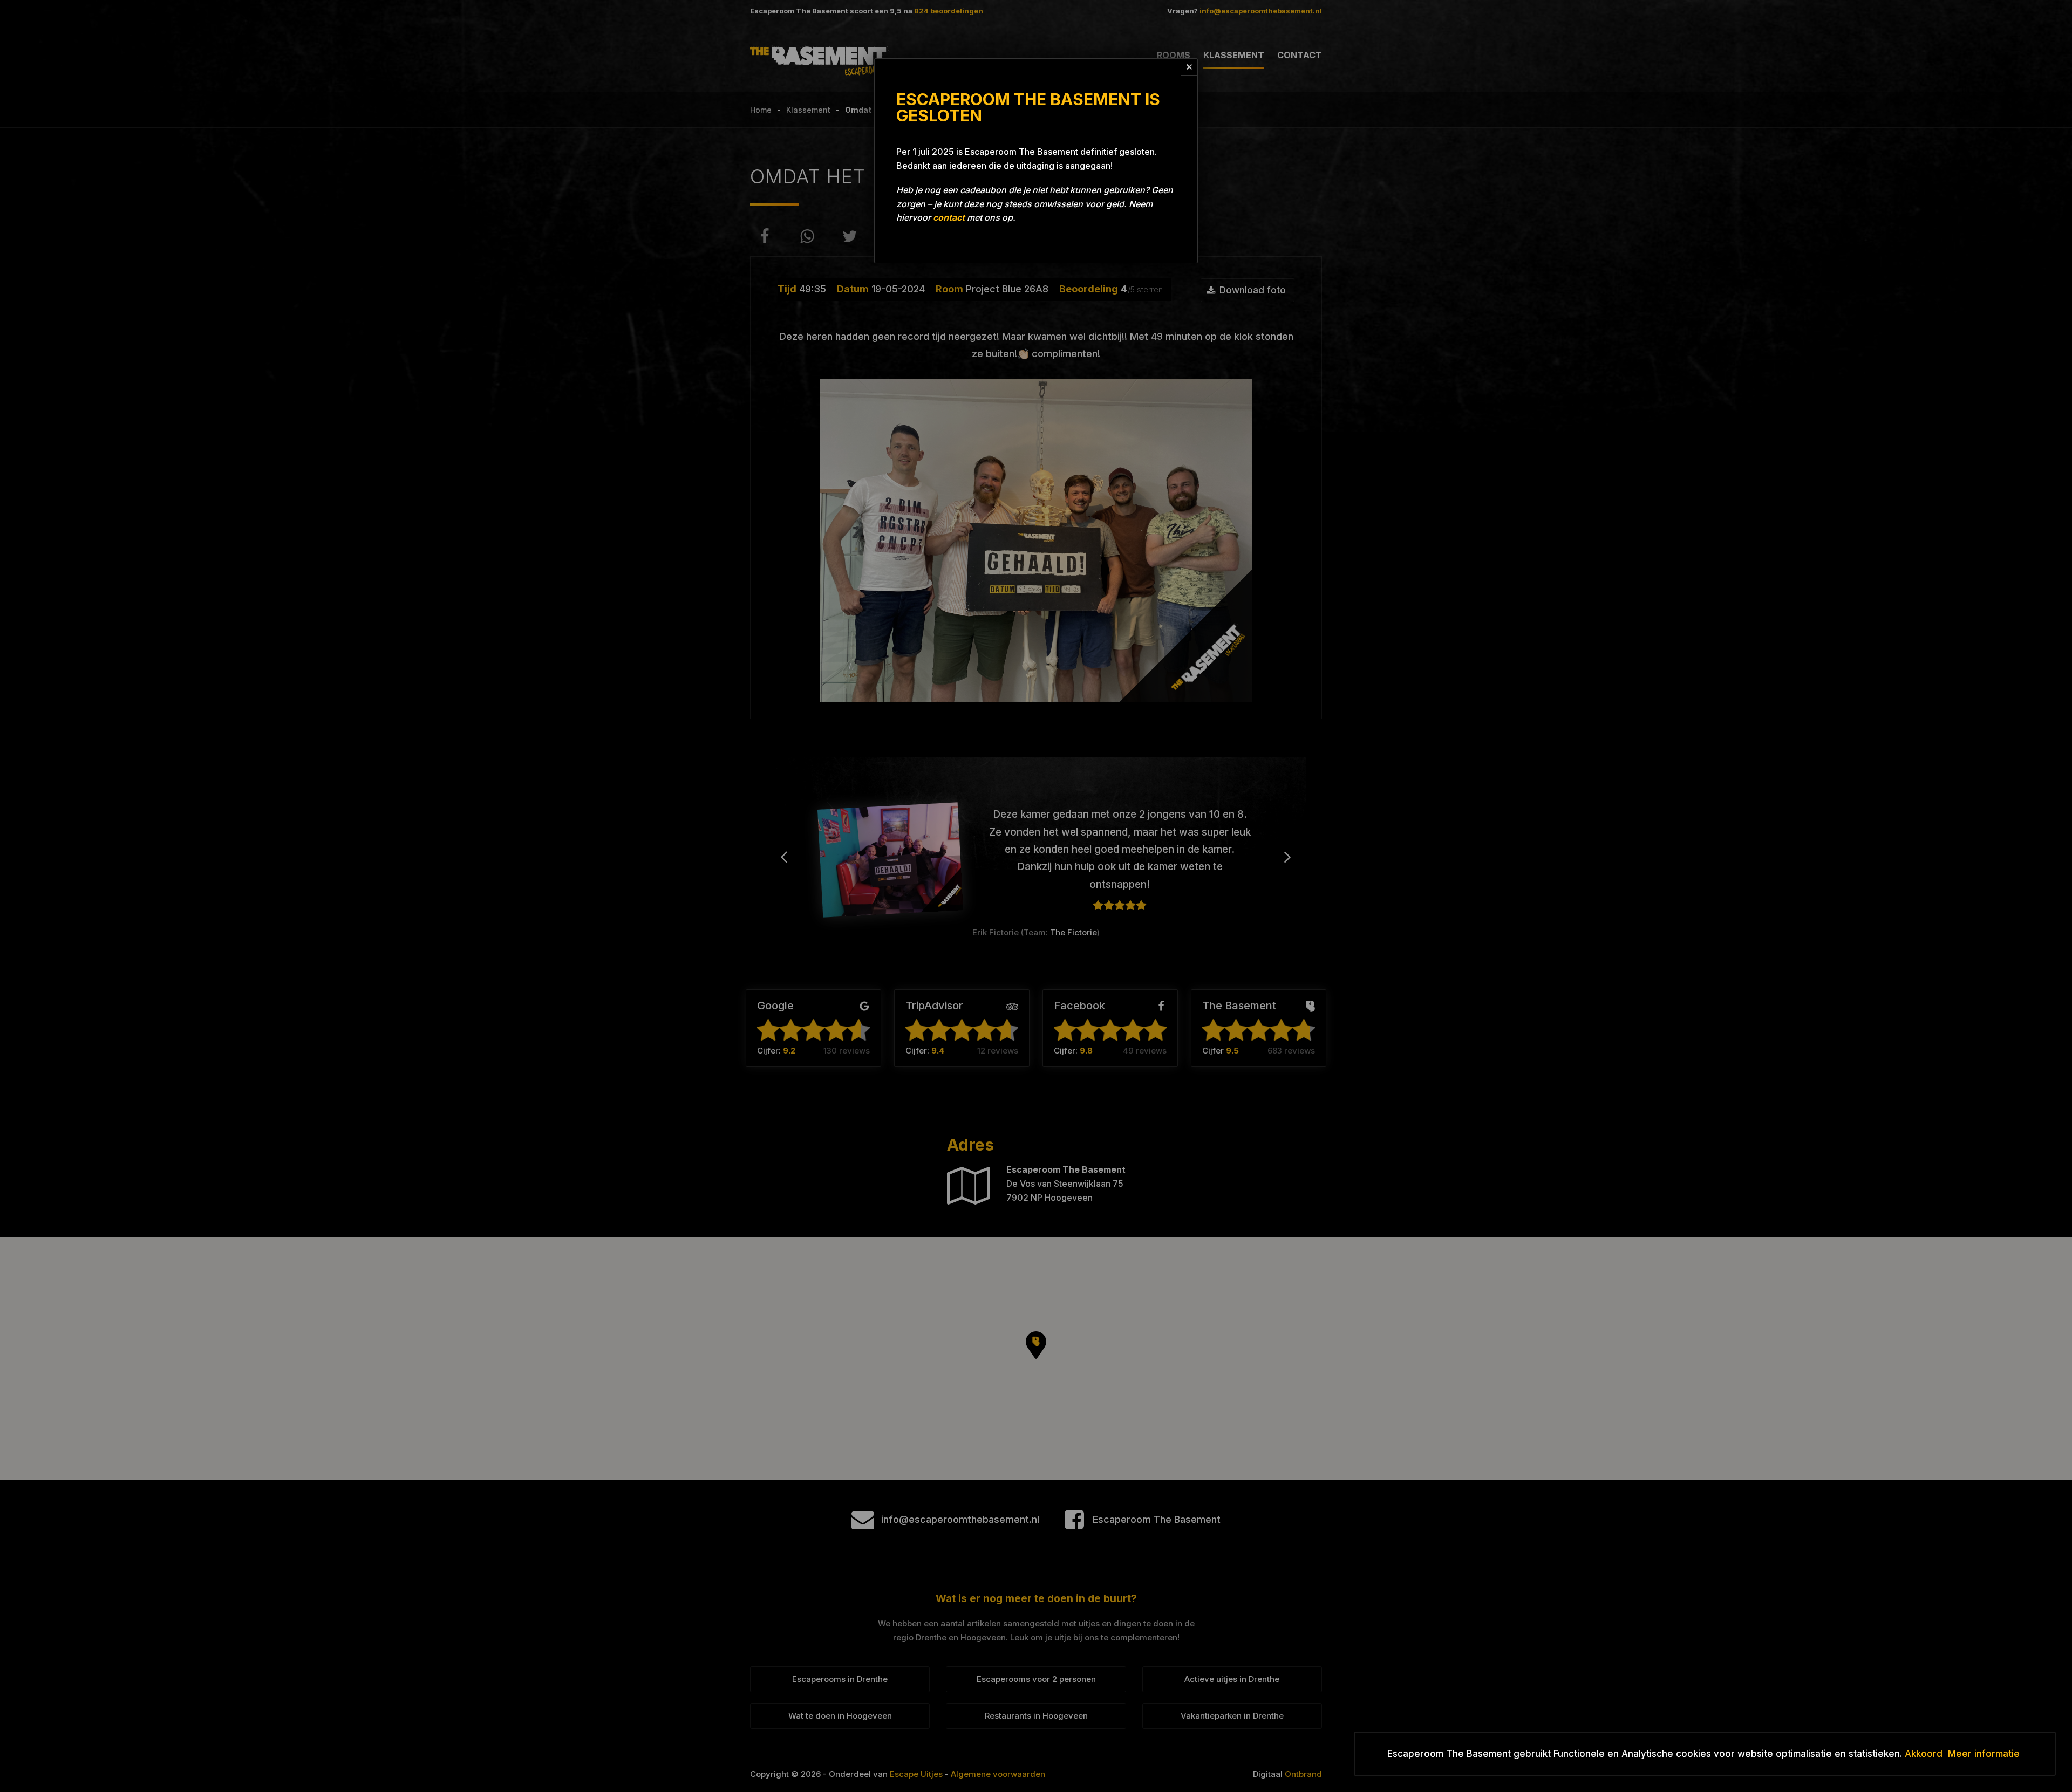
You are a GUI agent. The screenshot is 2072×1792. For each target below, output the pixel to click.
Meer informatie (1984, 1754)
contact (949, 217)
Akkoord (1924, 1754)
